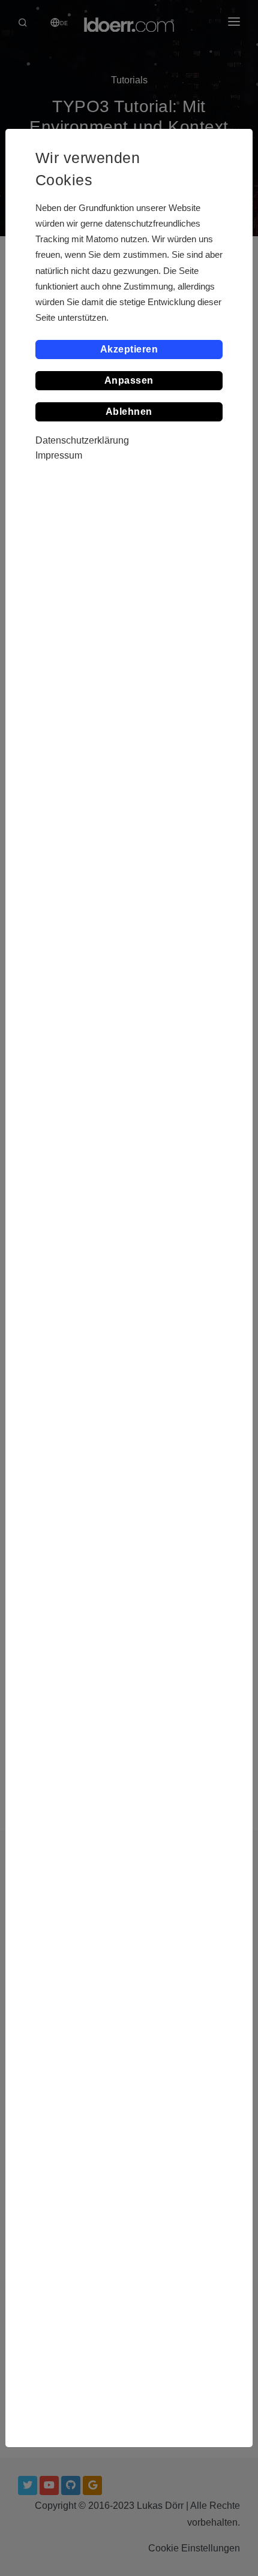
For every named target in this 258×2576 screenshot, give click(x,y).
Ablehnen (129, 412)
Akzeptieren (129, 349)
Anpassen (129, 380)
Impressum (59, 455)
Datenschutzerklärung (82, 440)
